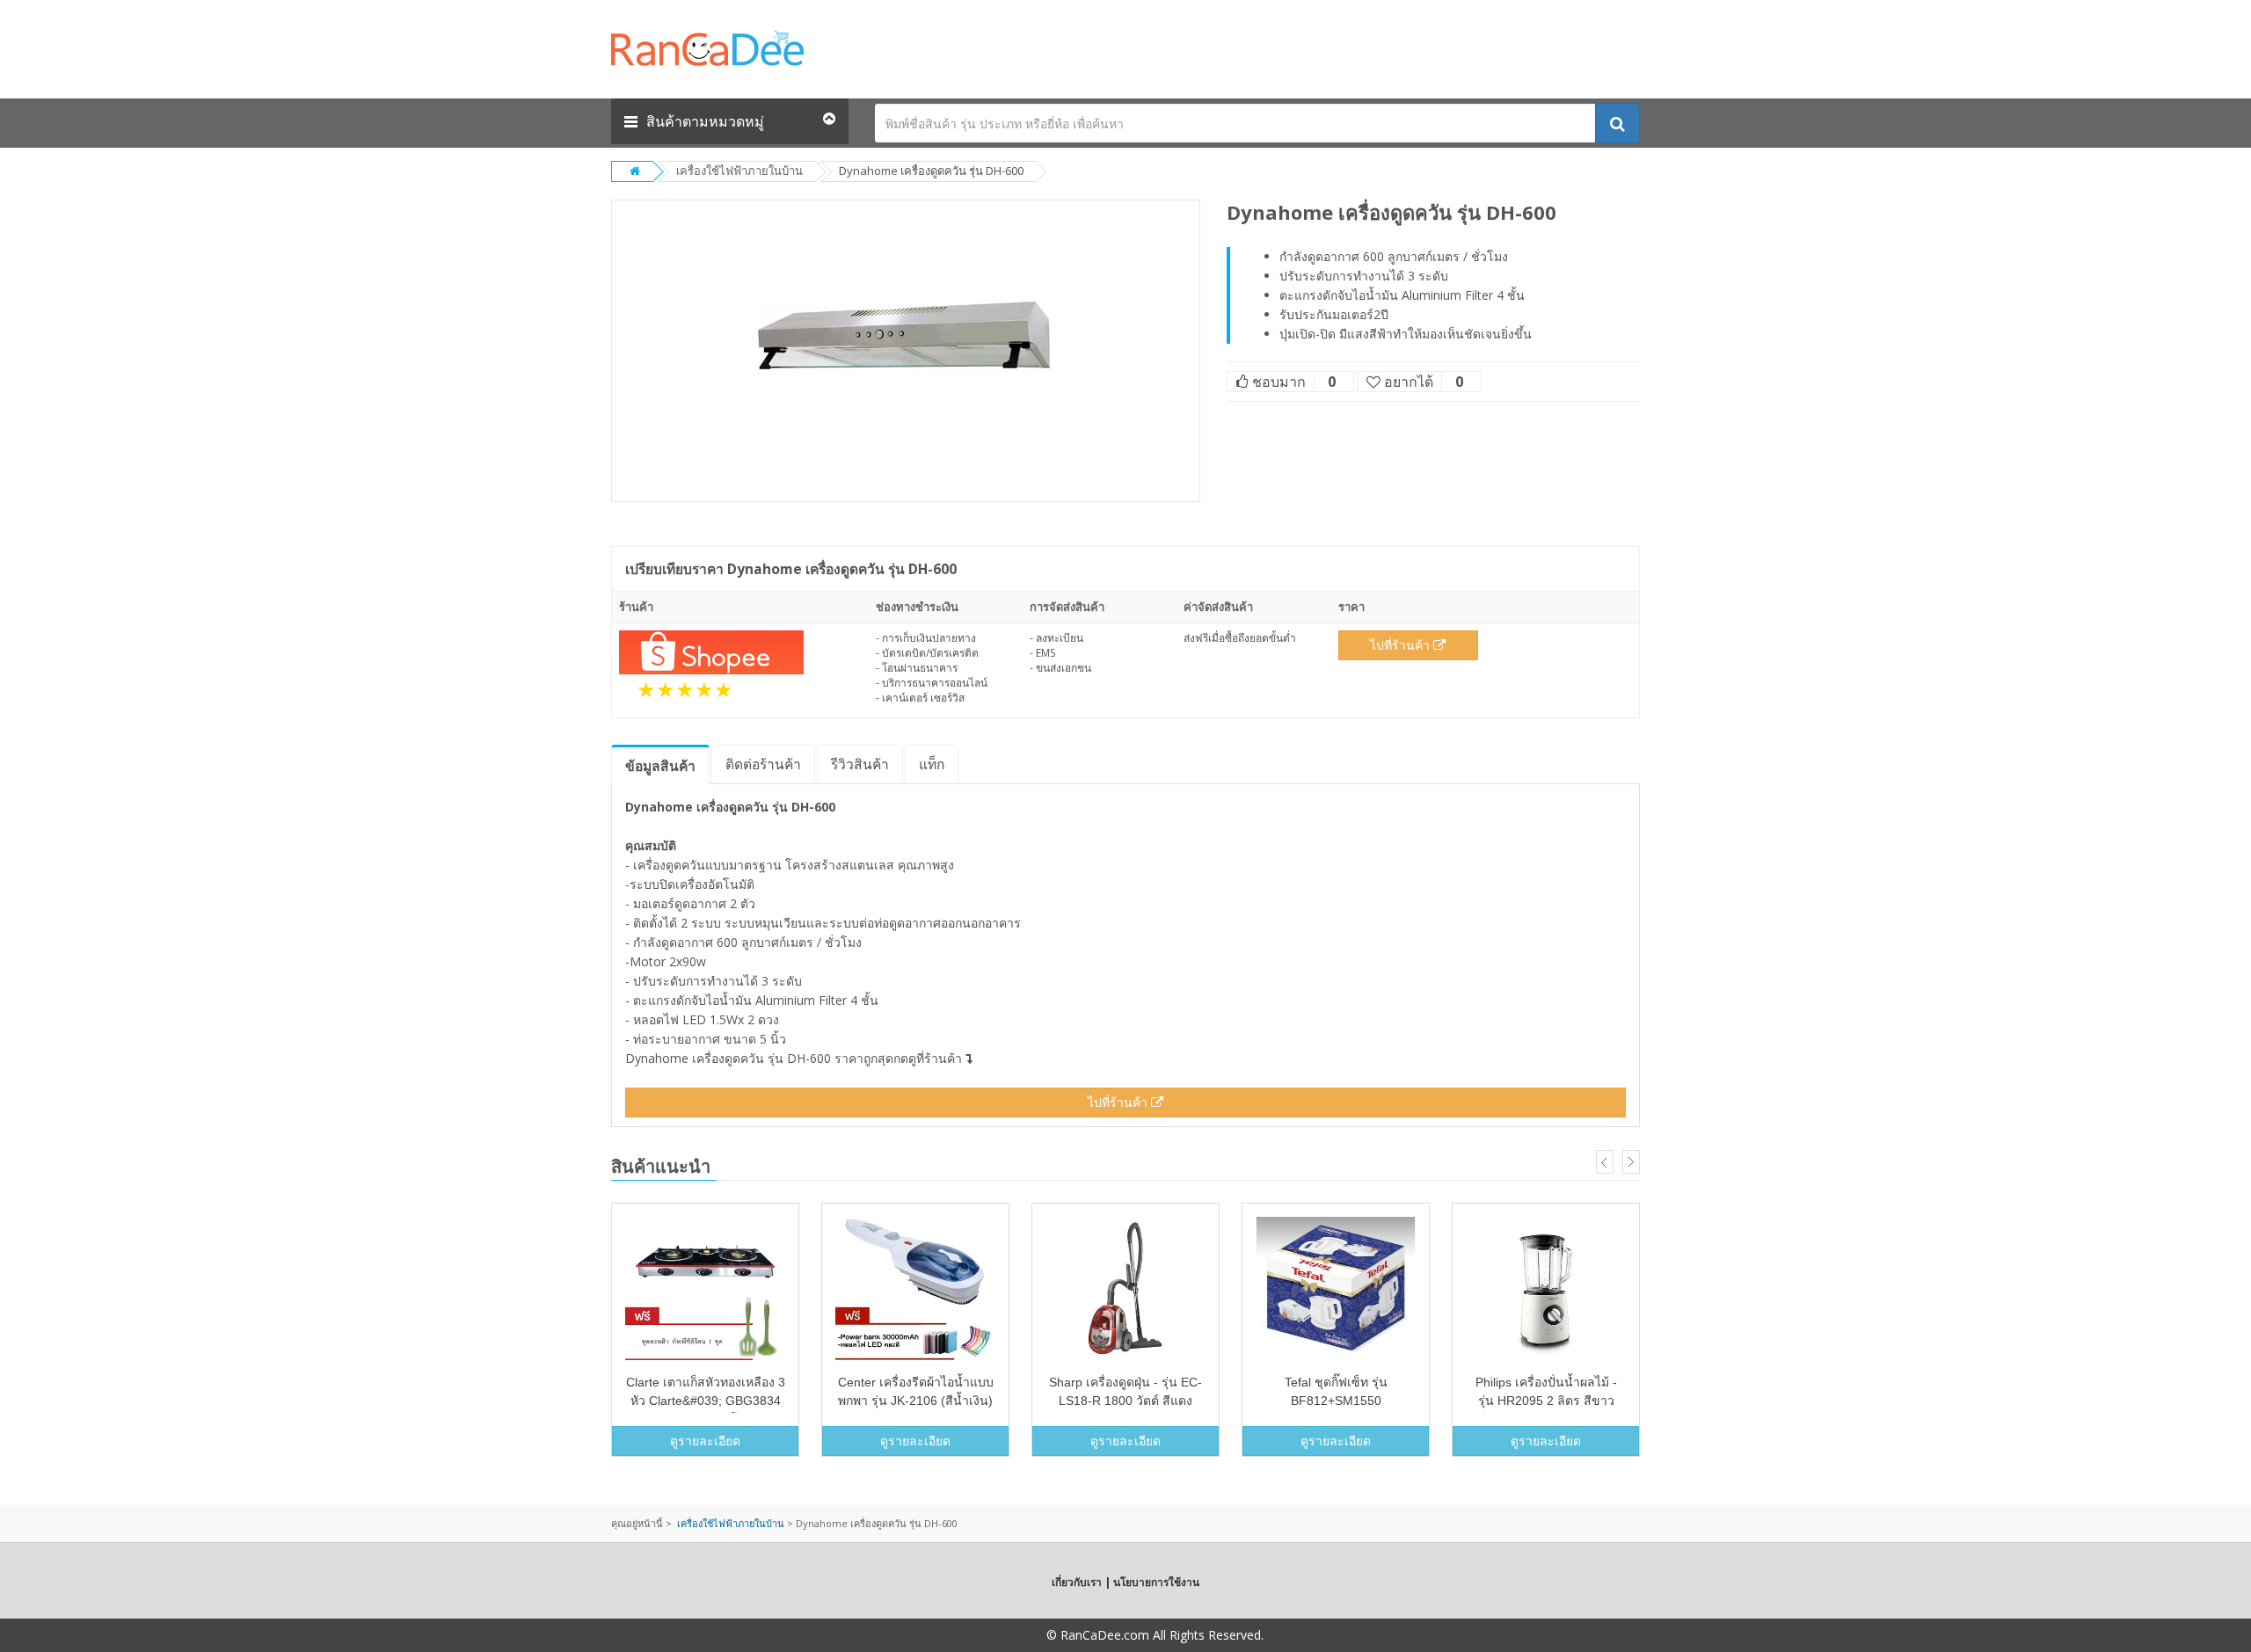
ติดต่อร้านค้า (763, 764)
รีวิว (860, 764)
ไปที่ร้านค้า (1402, 645)
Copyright (1016, 1635)
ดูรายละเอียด (705, 1441)
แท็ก (932, 764)
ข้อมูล (660, 766)
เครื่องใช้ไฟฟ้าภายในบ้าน (739, 171)
